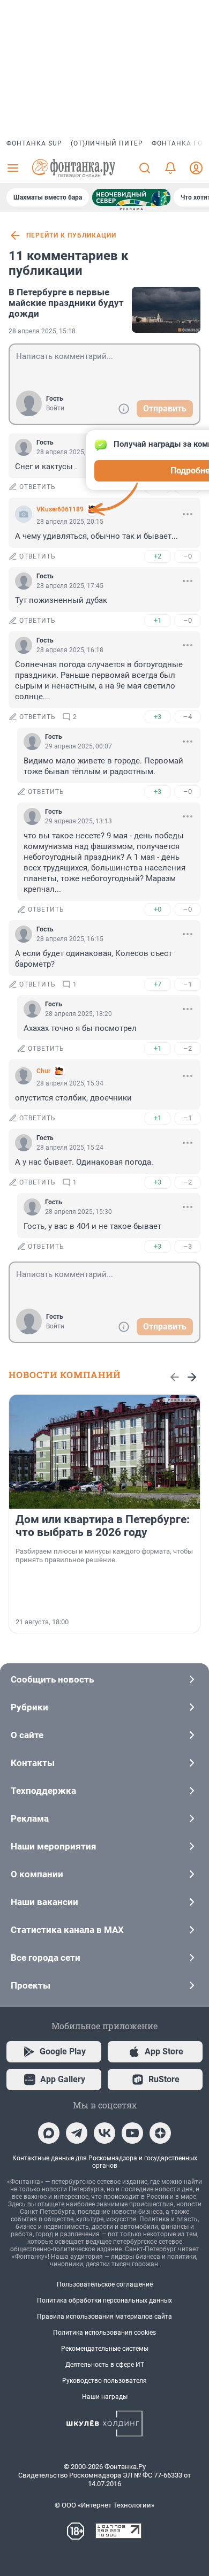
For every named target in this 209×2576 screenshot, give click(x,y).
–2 (188, 1048)
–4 (188, 717)
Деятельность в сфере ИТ (105, 2365)
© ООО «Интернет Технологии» (104, 2505)
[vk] (104, 2133)
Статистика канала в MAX (67, 1930)
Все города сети (46, 1958)
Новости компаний (65, 1375)
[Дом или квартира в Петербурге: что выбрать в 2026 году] (104, 1452)
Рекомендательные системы (105, 2349)
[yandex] (160, 2133)
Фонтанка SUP (34, 143)
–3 (188, 1246)
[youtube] (132, 2133)
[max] (49, 2133)
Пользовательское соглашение (105, 2284)
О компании (37, 1874)
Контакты (33, 1763)
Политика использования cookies (104, 2333)
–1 (188, 984)
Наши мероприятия (54, 1846)
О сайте (27, 1735)
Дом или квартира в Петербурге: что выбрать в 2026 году (103, 1526)
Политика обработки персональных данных (104, 2300)
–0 (188, 556)
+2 (158, 556)
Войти (55, 408)
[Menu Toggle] (13, 168)
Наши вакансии (44, 1902)
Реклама (30, 1818)
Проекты (31, 1985)
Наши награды (105, 2397)
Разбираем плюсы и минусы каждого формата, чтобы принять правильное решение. (104, 1555)
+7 (158, 984)
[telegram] (77, 2133)
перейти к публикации (71, 235)
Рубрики (29, 1707)
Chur (43, 1071)
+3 (158, 717)
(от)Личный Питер (107, 143)
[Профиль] (196, 168)
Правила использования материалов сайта (104, 2317)
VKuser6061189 (60, 509)
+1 (158, 620)
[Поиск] (145, 168)
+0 (158, 909)
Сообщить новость (52, 1679)
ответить (38, 487)
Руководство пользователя (104, 2381)
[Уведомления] (170, 168)
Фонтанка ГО (177, 143)
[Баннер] (131, 197)
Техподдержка (43, 1791)
